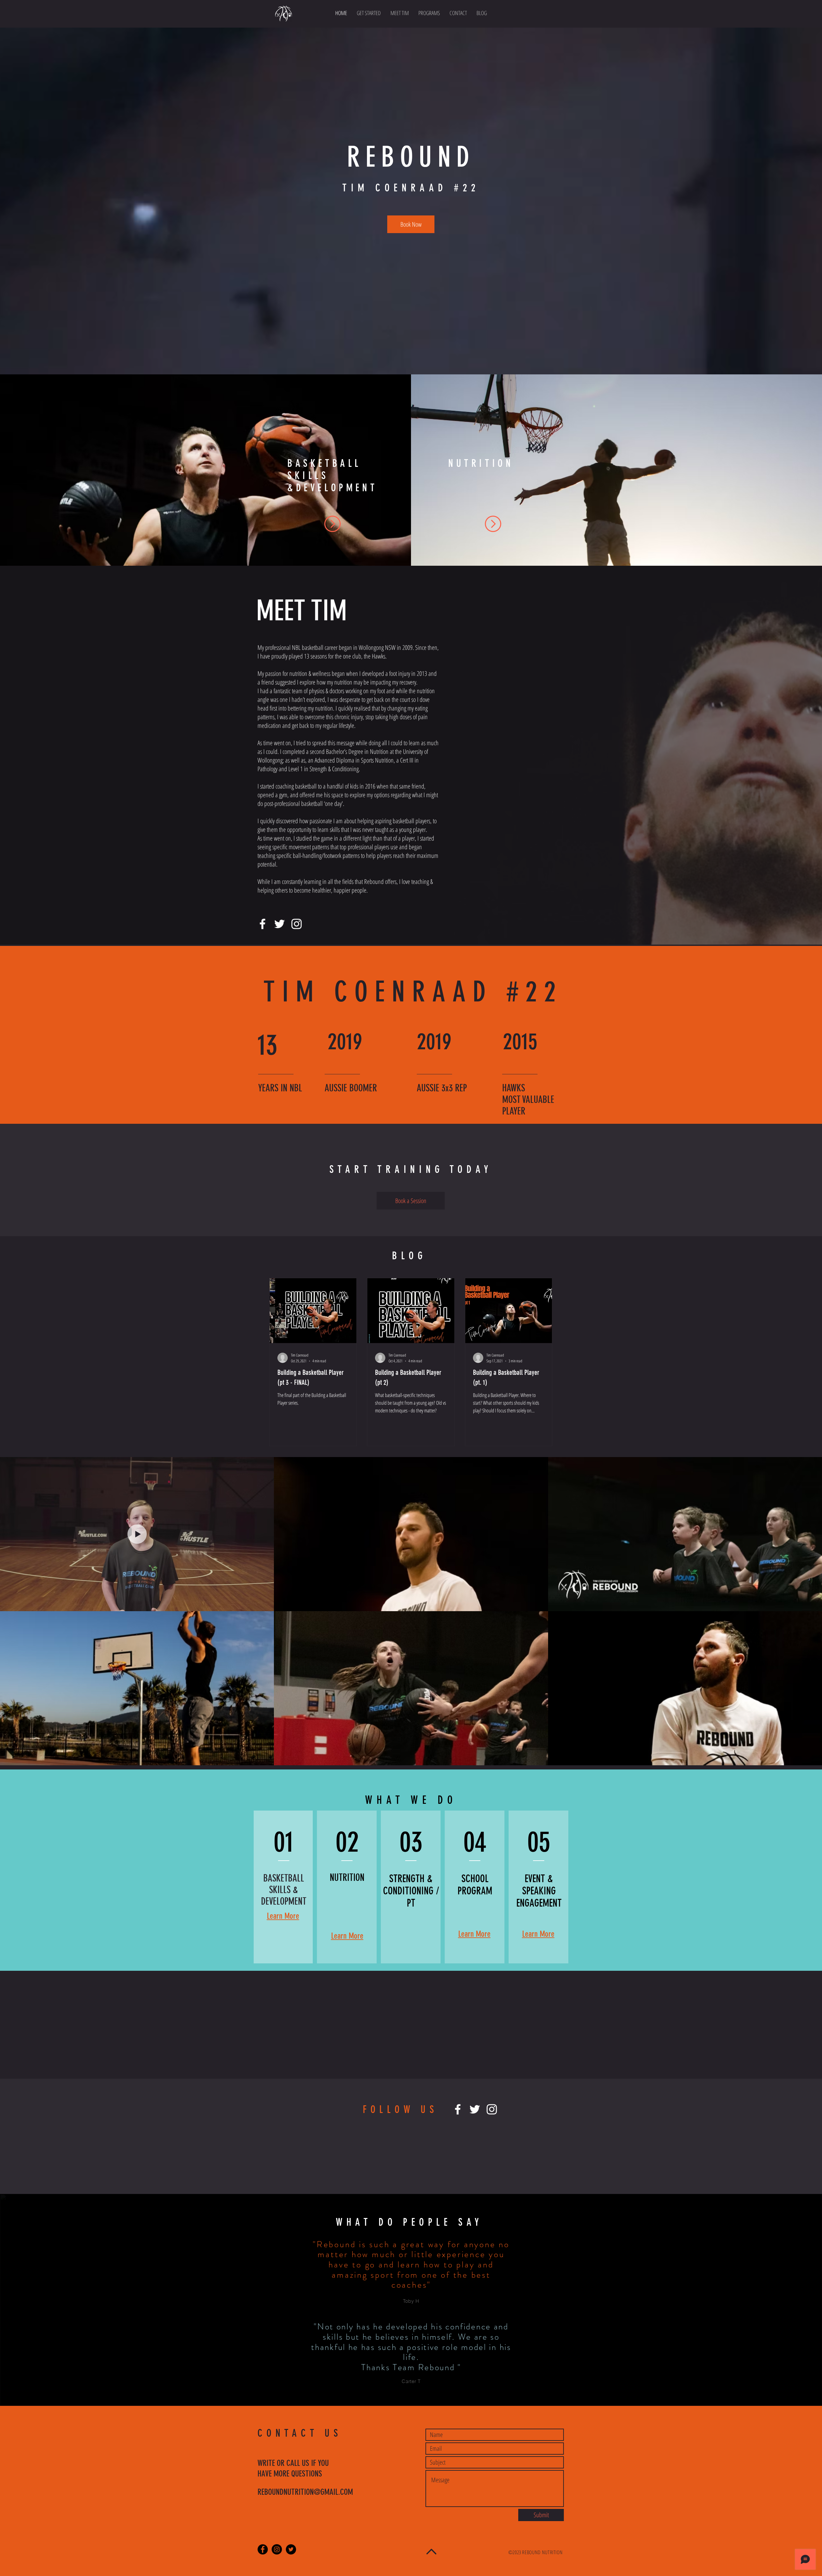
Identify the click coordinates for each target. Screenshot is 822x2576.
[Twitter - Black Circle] (291, 2549)
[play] (809, 562)
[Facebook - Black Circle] (263, 2549)
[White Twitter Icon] (280, 924)
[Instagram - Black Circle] (277, 2549)
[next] (808, 476)
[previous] (14, 476)
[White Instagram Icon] (297, 924)
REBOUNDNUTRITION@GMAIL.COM (305, 2492)
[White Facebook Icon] (262, 924)
